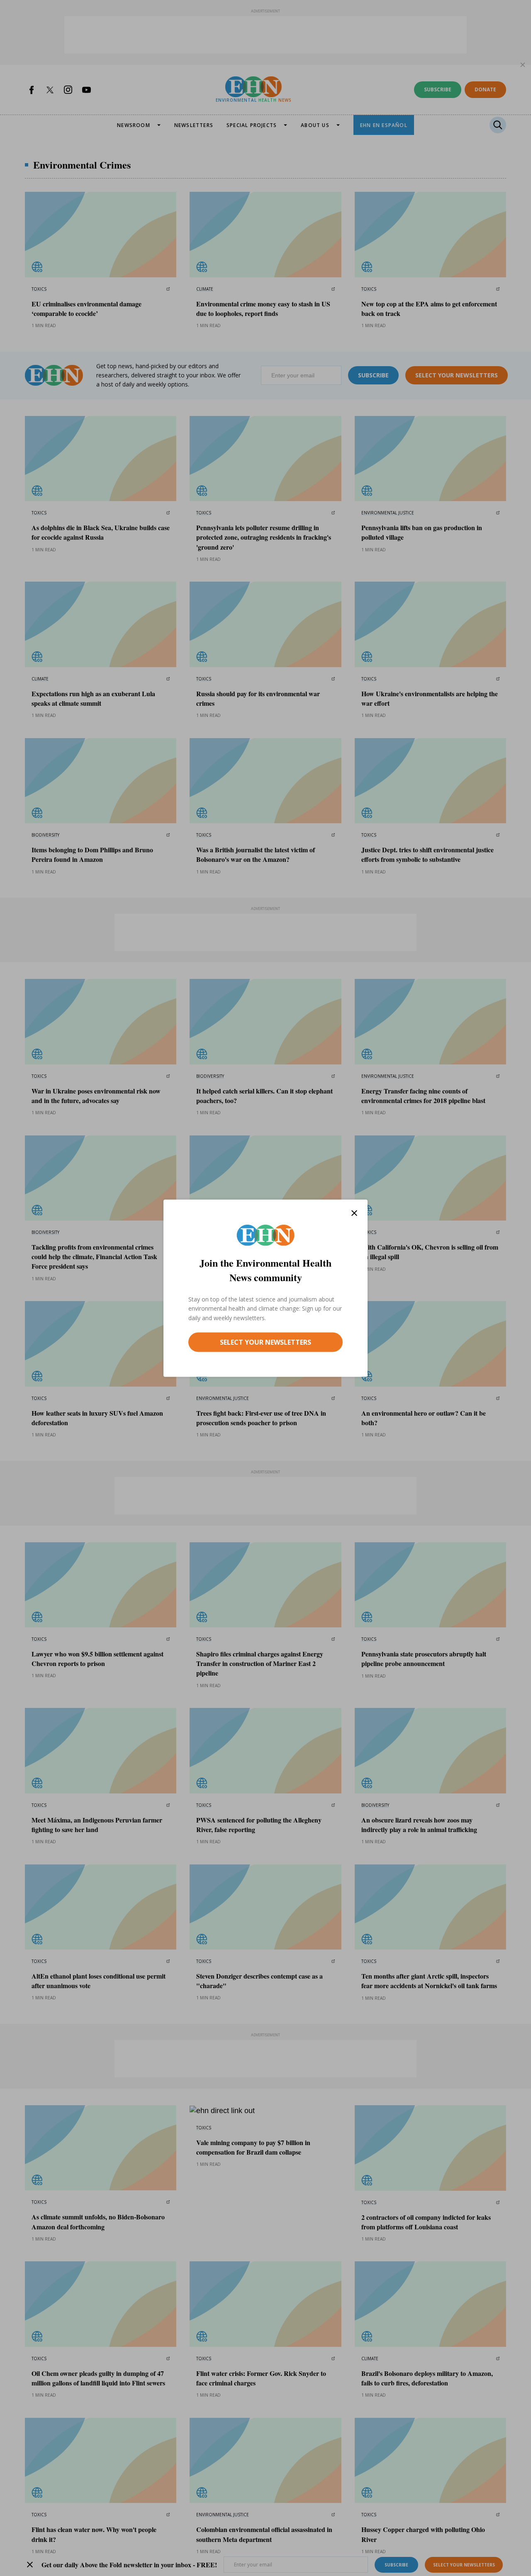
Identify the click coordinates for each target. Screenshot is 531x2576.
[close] (354, 1213)
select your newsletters (265, 1342)
